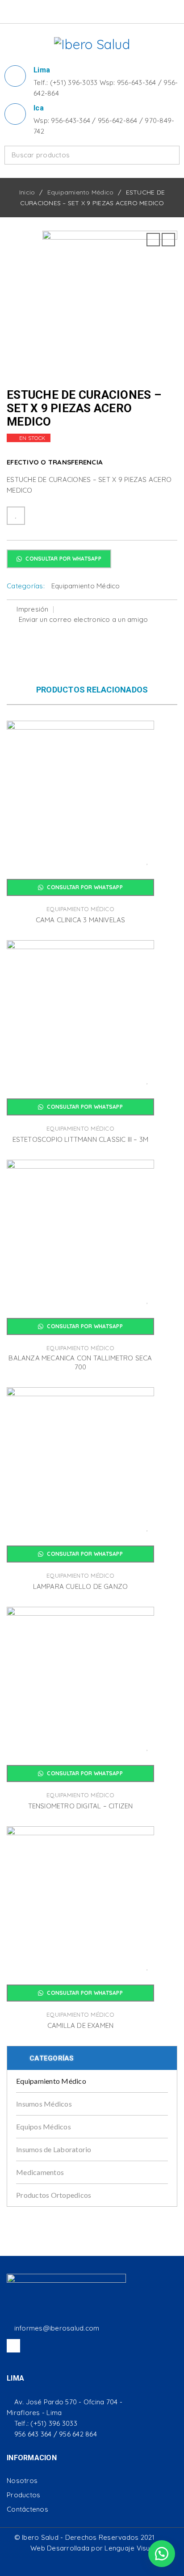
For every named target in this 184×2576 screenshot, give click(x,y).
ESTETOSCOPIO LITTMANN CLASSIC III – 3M (81, 1139)
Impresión (32, 609)
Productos (23, 2495)
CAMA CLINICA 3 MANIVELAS (81, 920)
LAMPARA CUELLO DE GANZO (81, 1586)
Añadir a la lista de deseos (16, 516)
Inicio (27, 192)
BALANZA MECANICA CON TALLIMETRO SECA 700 (80, 1362)
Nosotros (22, 2481)
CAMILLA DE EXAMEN (80, 2025)
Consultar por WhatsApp (63, 559)
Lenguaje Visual (130, 2548)
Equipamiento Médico (81, 192)
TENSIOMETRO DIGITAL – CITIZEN (81, 1806)
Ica (39, 108)
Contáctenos (27, 2509)
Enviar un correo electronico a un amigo (82, 619)
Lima (42, 70)
